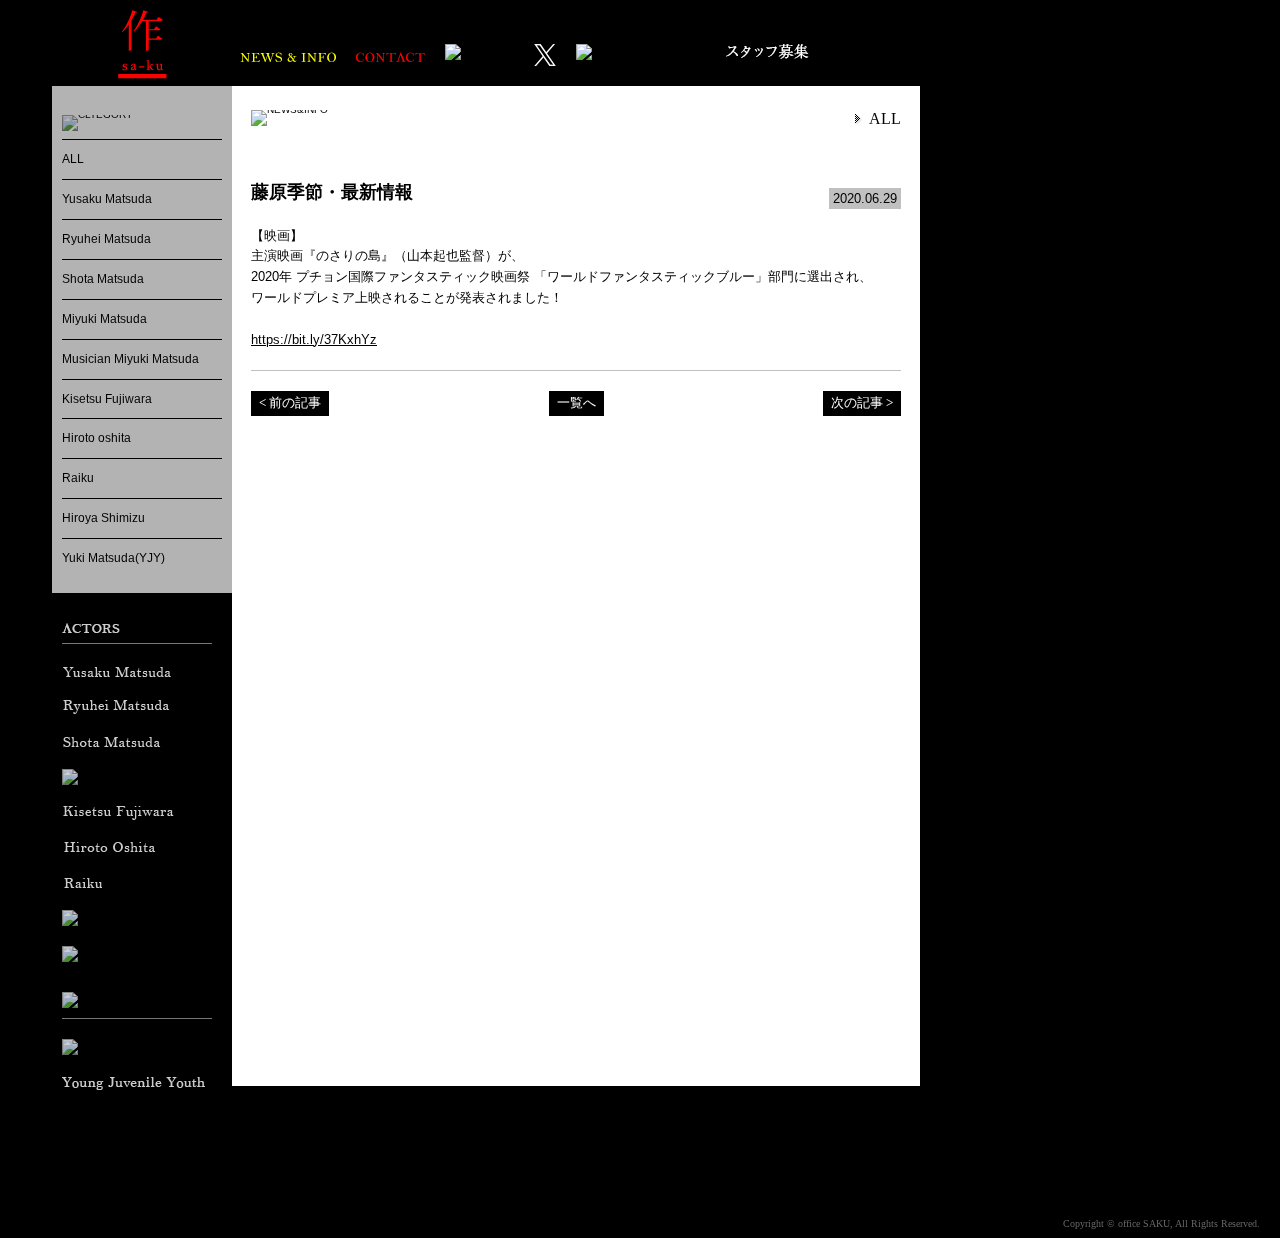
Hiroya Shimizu (103, 518)
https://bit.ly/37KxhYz (314, 339)
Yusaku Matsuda (107, 199)
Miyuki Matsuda (104, 319)
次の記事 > (862, 402)
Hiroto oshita (96, 438)
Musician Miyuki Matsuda (130, 359)
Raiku (78, 478)
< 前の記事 (290, 402)
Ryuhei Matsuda (106, 239)
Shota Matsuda (103, 279)
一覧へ (576, 402)
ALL (73, 159)
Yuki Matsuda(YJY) (113, 558)
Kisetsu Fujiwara (107, 399)
